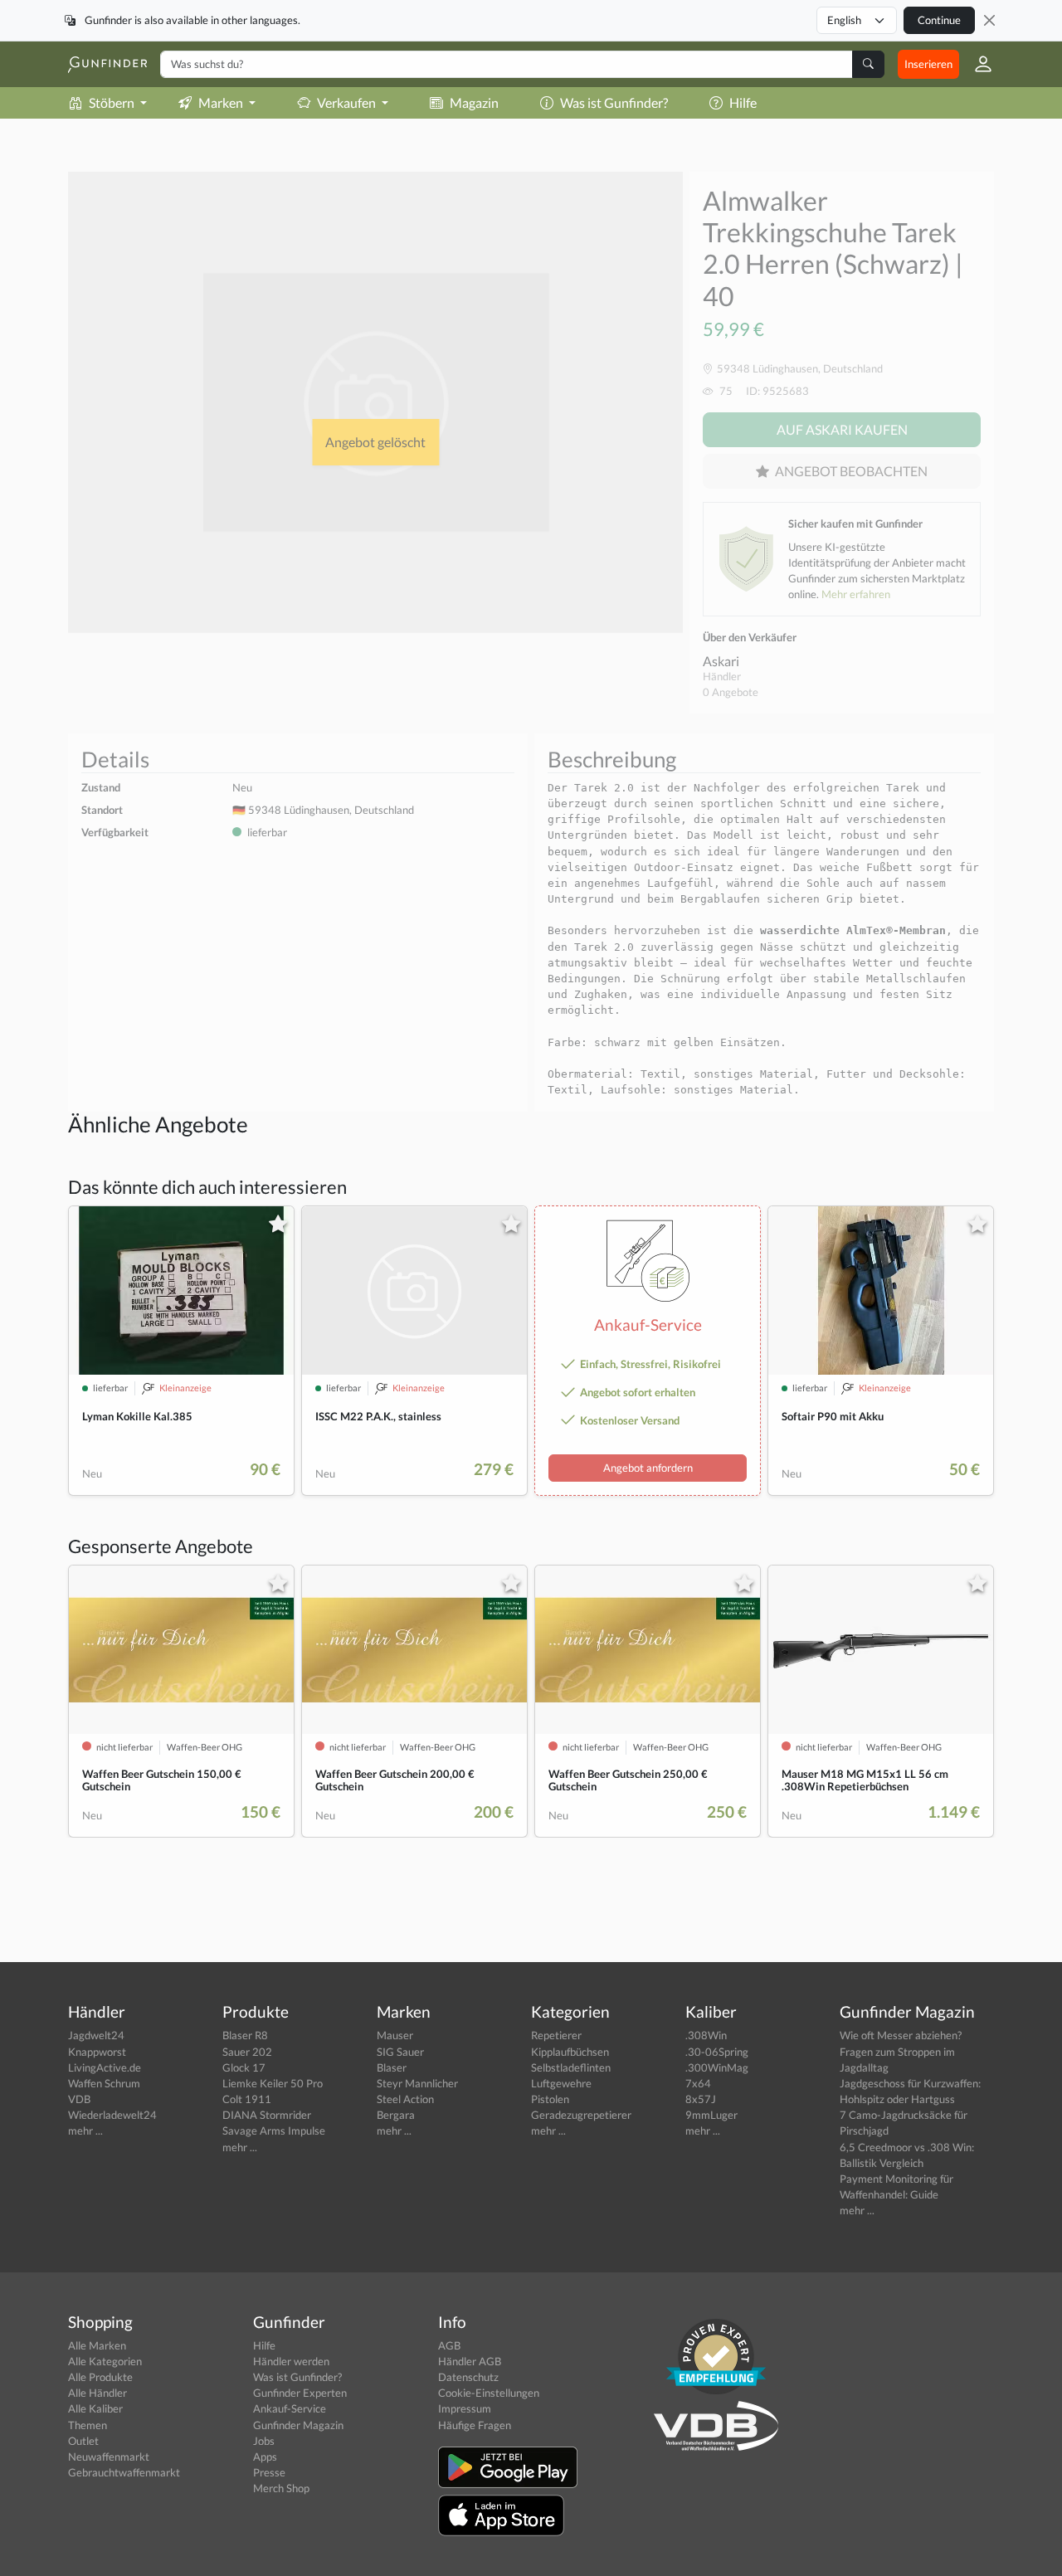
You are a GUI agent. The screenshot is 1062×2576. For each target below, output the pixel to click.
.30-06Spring (717, 2052)
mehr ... (85, 2130)
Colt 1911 (247, 2099)
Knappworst (97, 2052)
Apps (265, 2457)
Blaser (392, 2067)
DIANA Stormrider (267, 2115)
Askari (721, 661)
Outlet (83, 2441)
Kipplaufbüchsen (570, 2052)
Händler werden (291, 2361)
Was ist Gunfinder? (614, 102)
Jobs (264, 2441)
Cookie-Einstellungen (489, 2393)
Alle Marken (97, 2345)
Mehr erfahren (856, 594)
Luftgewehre (561, 2083)
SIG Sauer (400, 2052)
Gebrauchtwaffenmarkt (124, 2472)
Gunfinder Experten (300, 2393)
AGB (449, 2345)
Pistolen (550, 2099)
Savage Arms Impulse (274, 2130)
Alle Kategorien (105, 2361)
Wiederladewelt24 (112, 2115)
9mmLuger (711, 2115)
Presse (269, 2472)
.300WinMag (717, 2067)
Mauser (395, 2035)
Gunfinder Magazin (298, 2425)
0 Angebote (731, 692)
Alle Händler (97, 2393)
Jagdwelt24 (96, 2035)
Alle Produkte (100, 2377)
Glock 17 (244, 2067)
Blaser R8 (245, 2035)
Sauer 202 (247, 2052)
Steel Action (405, 2099)
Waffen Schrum (104, 2083)
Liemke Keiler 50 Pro (273, 2083)
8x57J (701, 2099)
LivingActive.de (105, 2067)
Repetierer (556, 2035)
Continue (939, 20)
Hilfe (743, 102)
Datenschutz (468, 2377)
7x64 (698, 2083)
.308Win (706, 2035)
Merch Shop (281, 2488)
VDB (79, 2099)
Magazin (474, 102)
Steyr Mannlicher (417, 2083)
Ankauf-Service (290, 2408)
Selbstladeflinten (571, 2067)
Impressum (465, 2408)
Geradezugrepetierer (581, 2115)
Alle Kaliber (95, 2408)
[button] (977, 64)
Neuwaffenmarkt (109, 2457)
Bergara (396, 2115)
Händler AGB (470, 2361)
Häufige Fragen (475, 2425)
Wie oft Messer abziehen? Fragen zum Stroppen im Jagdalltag (901, 2051)
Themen (88, 2425)
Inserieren (928, 64)
